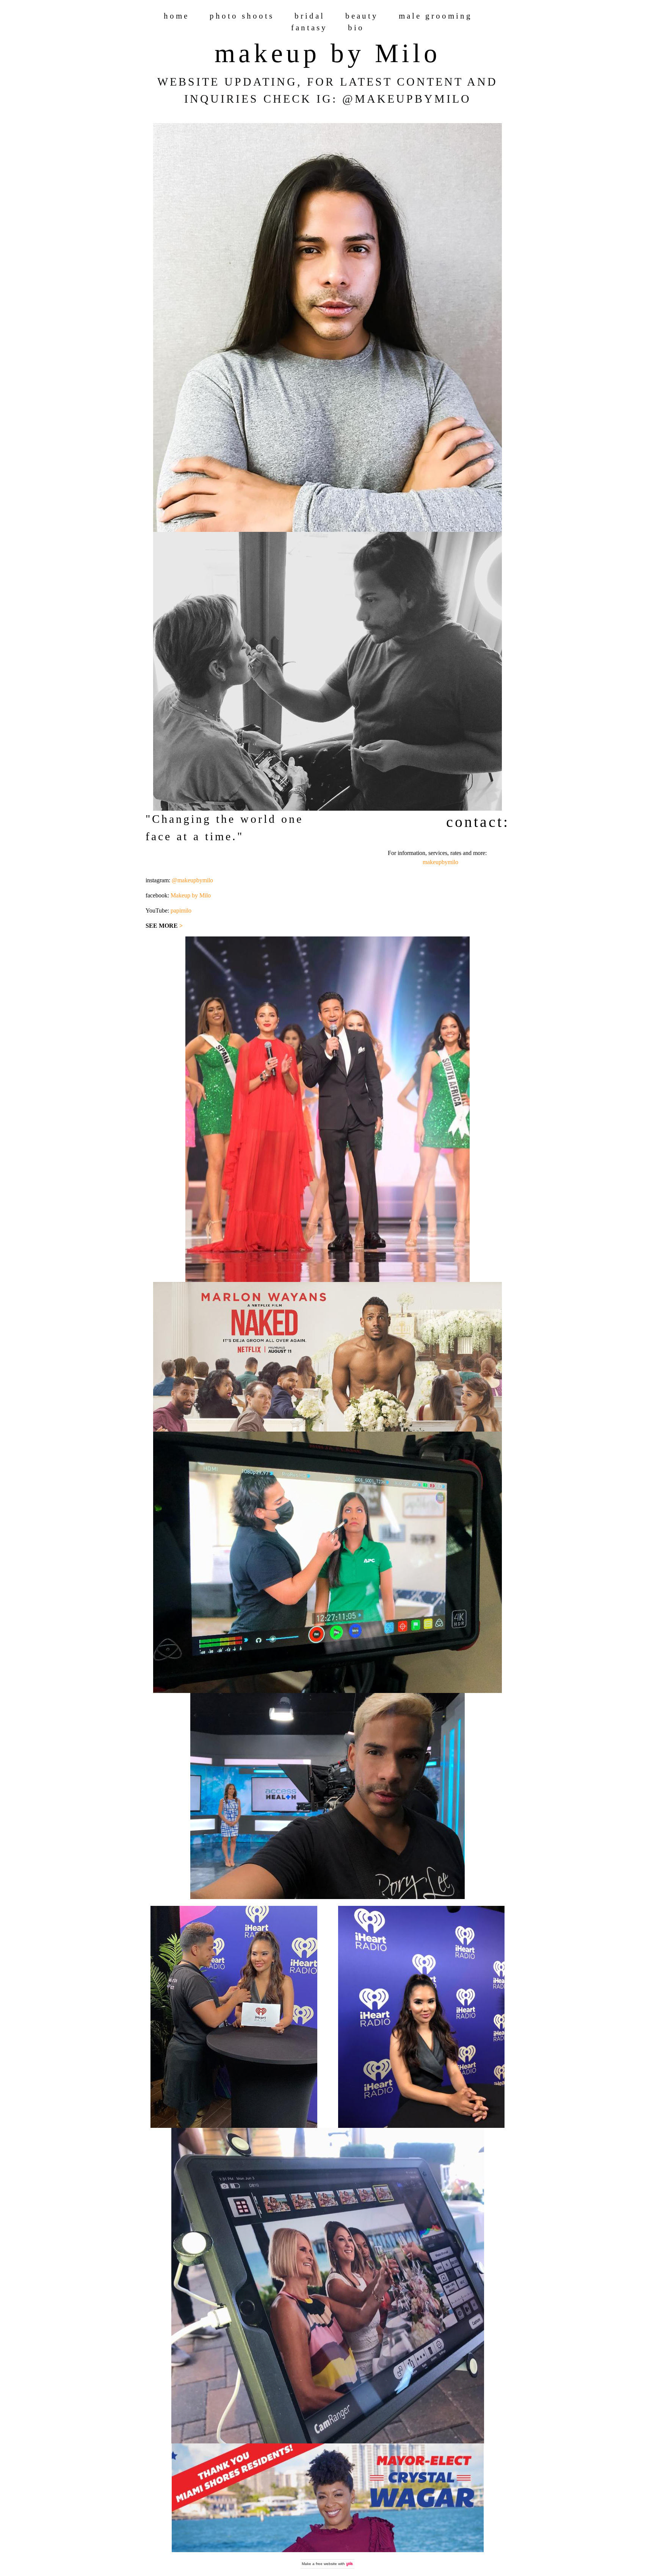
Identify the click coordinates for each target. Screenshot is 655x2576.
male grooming (436, 16)
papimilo (181, 911)
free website (326, 2564)
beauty (362, 16)
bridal (310, 16)
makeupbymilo (440, 862)
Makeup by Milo (191, 895)
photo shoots (242, 16)
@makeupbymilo (192, 880)
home (176, 16)
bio (356, 27)
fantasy (309, 27)
